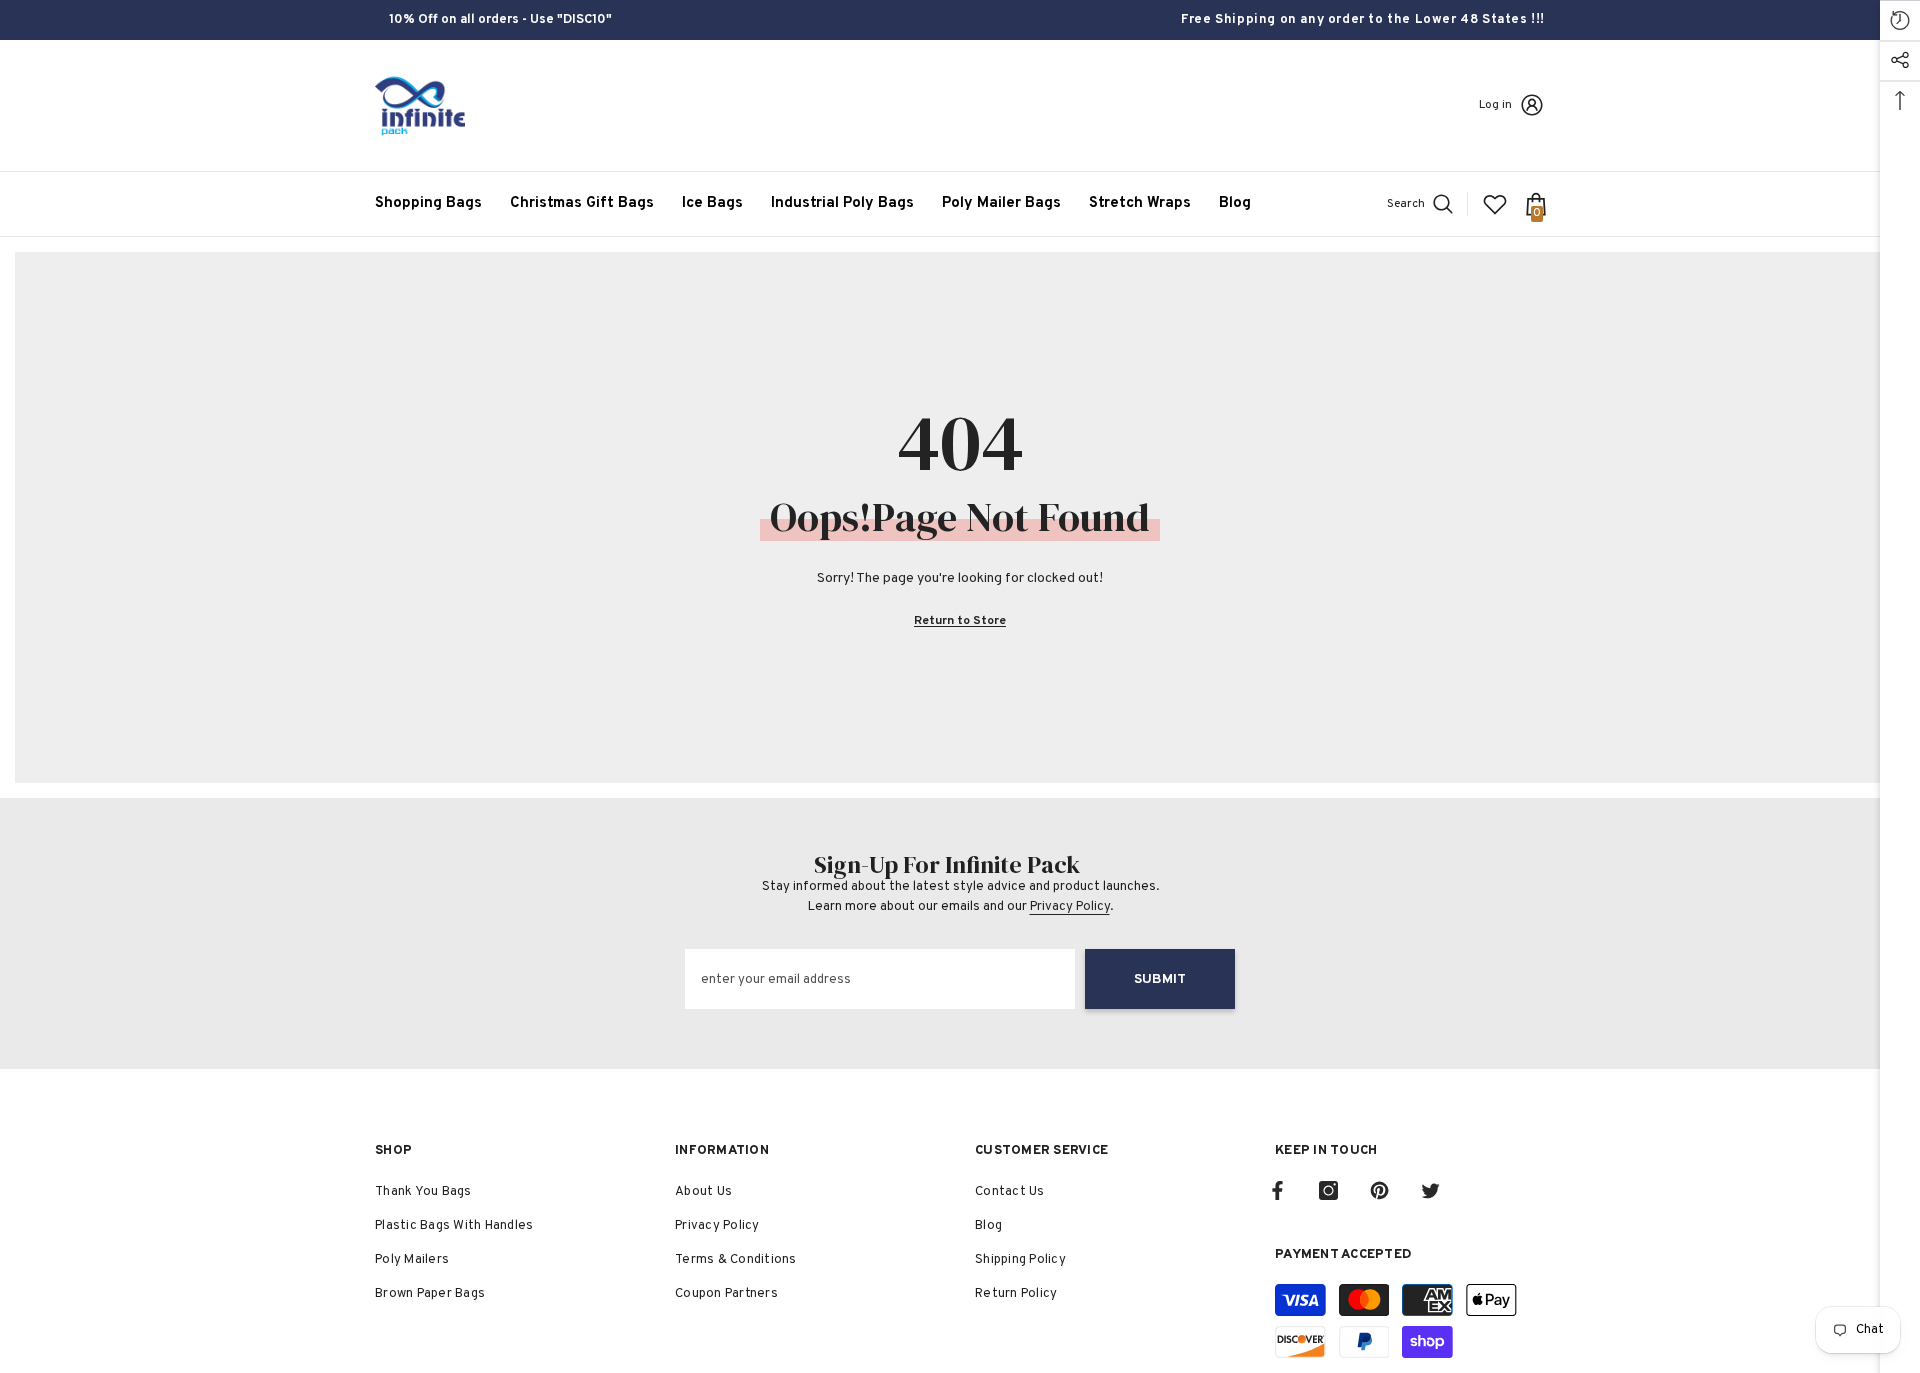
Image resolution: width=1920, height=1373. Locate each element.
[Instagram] (1328, 1190)
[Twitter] (1430, 1190)
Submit (1160, 979)
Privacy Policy (1070, 907)
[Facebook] (1277, 1190)
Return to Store (960, 621)
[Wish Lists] (1495, 204)
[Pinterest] (1379, 1190)
